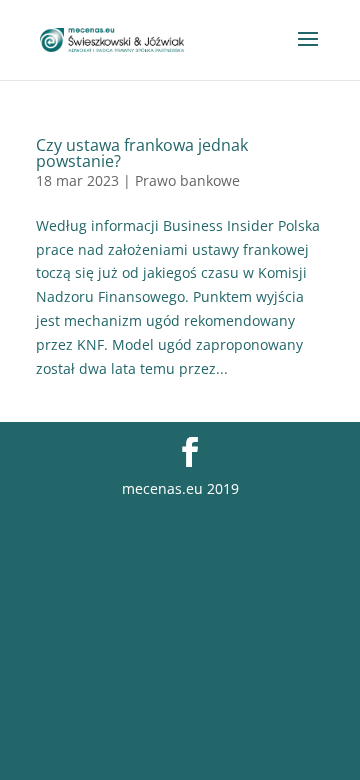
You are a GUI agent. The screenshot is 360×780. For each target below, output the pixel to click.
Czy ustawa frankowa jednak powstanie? (142, 153)
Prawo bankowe (187, 180)
